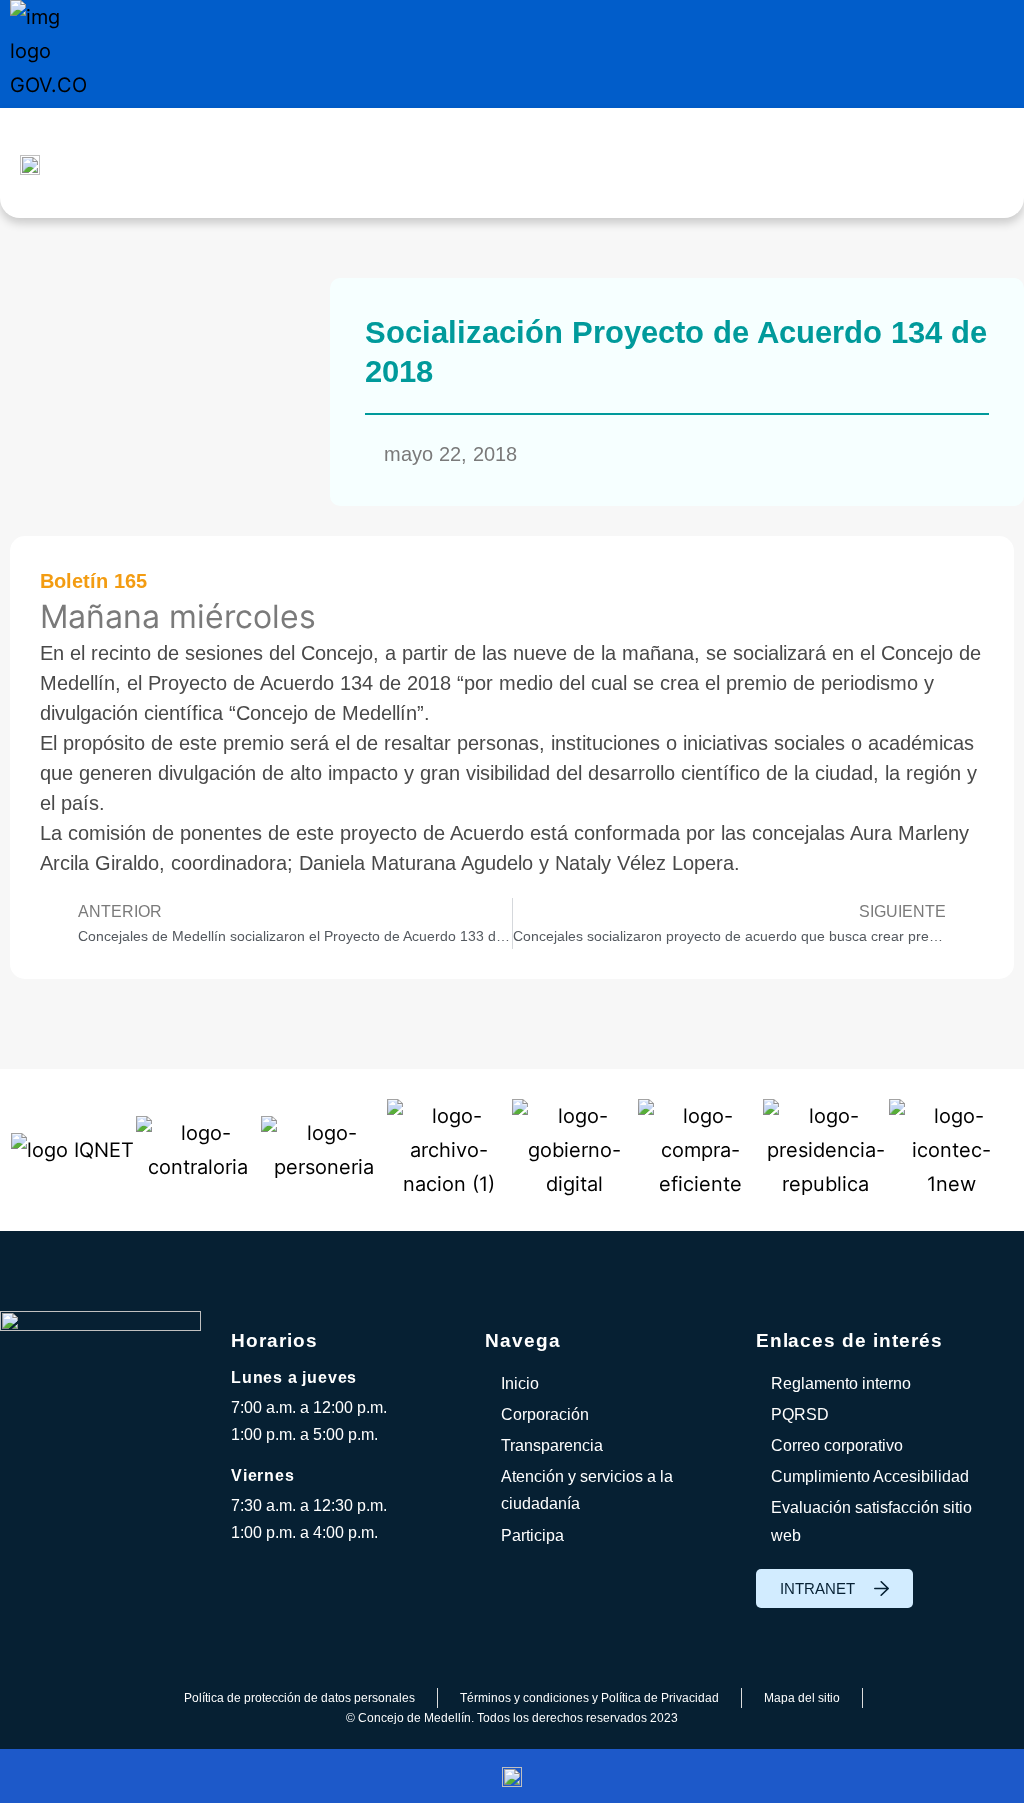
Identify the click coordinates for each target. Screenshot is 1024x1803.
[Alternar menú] (570, 163)
